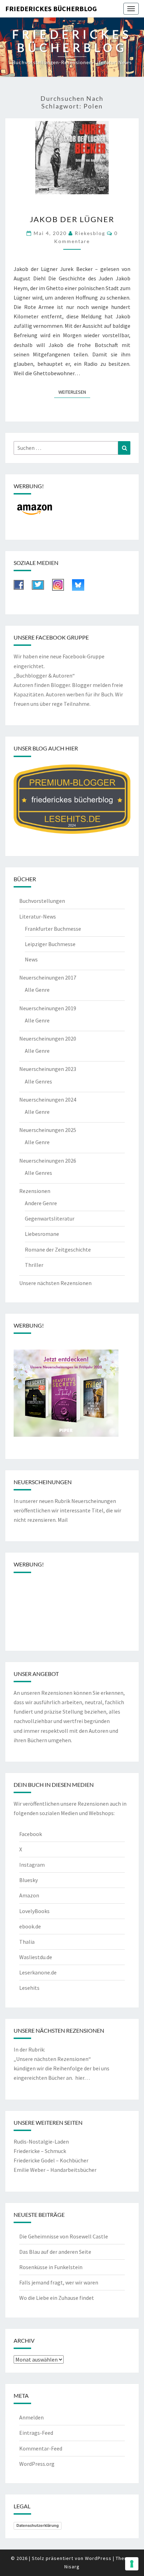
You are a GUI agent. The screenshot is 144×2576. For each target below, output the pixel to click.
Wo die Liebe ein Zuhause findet (57, 2298)
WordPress (98, 2558)
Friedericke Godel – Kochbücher (51, 2160)
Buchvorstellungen (42, 901)
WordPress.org (37, 2464)
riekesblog (90, 233)
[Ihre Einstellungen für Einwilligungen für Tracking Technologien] (132, 2564)
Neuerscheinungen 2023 (48, 1069)
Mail (63, 1520)
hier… (82, 2078)
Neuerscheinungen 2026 (48, 1161)
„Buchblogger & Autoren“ (44, 675)
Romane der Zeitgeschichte (58, 1249)
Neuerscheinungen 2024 (48, 1100)
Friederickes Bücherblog (51, 9)
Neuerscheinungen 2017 (48, 977)
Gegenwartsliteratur (50, 1218)
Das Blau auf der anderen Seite (55, 2252)
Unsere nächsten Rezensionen (55, 1283)
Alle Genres (38, 1081)
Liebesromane (42, 1234)
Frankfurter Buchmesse (53, 929)
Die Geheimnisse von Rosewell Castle (64, 2236)
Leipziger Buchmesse (50, 944)
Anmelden (31, 2417)
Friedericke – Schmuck (40, 2151)
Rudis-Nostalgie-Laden (41, 2141)
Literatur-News (38, 916)
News (31, 959)
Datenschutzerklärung (38, 2525)
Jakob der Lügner (72, 219)
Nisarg (72, 2567)
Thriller (34, 1265)
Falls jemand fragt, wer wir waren (59, 2282)
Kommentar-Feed (41, 2448)
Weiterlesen (74, 392)
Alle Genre (37, 990)
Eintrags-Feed (36, 2433)
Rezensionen (35, 1191)
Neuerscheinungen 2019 (48, 1008)
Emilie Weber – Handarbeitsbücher (55, 2170)
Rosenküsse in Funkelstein (51, 2267)
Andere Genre (41, 1203)
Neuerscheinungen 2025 (48, 1130)
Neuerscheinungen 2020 (48, 1038)
